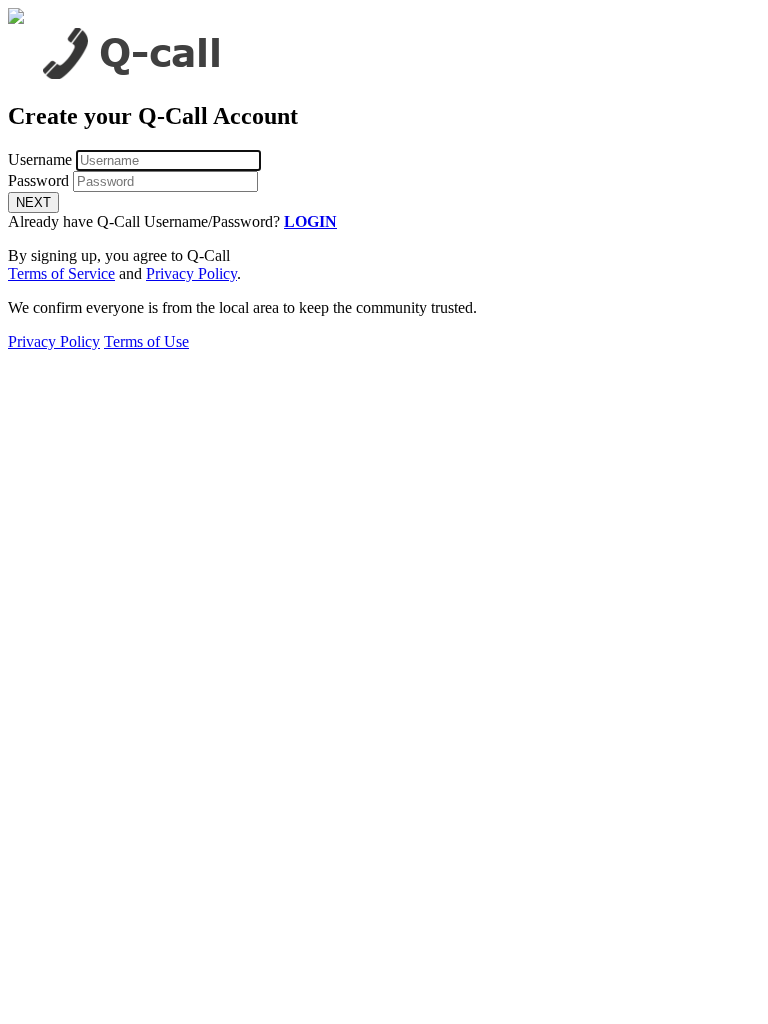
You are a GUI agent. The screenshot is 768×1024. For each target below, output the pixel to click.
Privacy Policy (191, 273)
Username (40, 159)
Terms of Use (146, 341)
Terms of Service (61, 273)
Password (38, 180)
